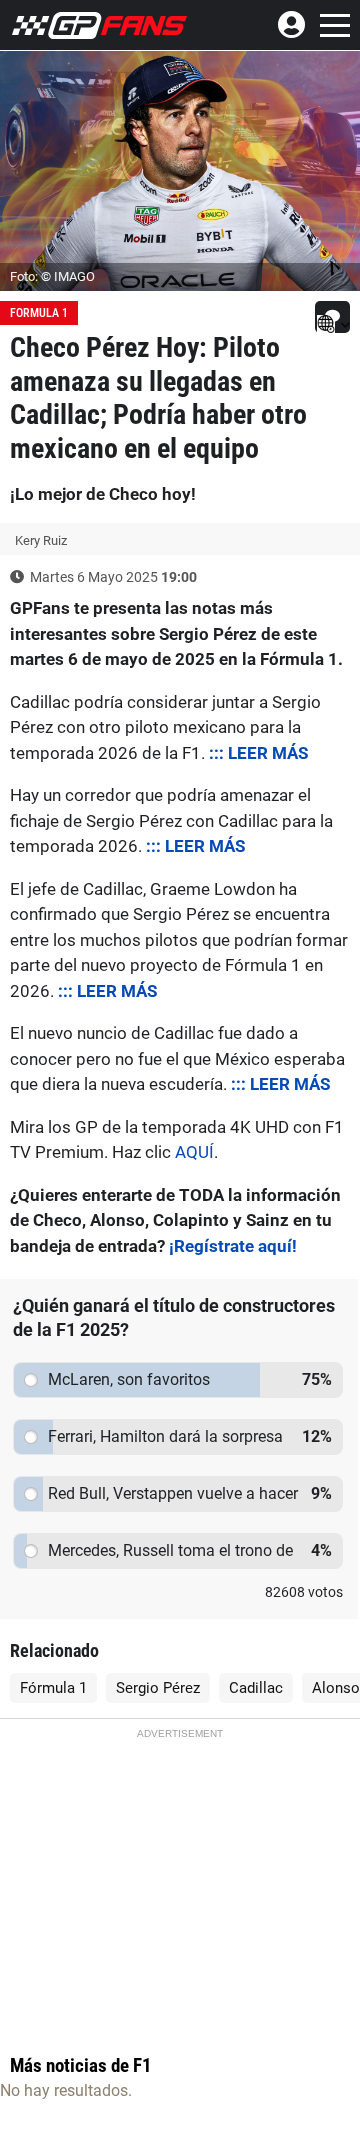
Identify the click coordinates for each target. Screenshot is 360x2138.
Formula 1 (39, 313)
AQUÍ (194, 1152)
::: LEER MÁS (258, 753)
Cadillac (256, 1688)
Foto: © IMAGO (52, 276)
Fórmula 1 (53, 1688)
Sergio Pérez (158, 1688)
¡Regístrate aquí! (233, 1246)
